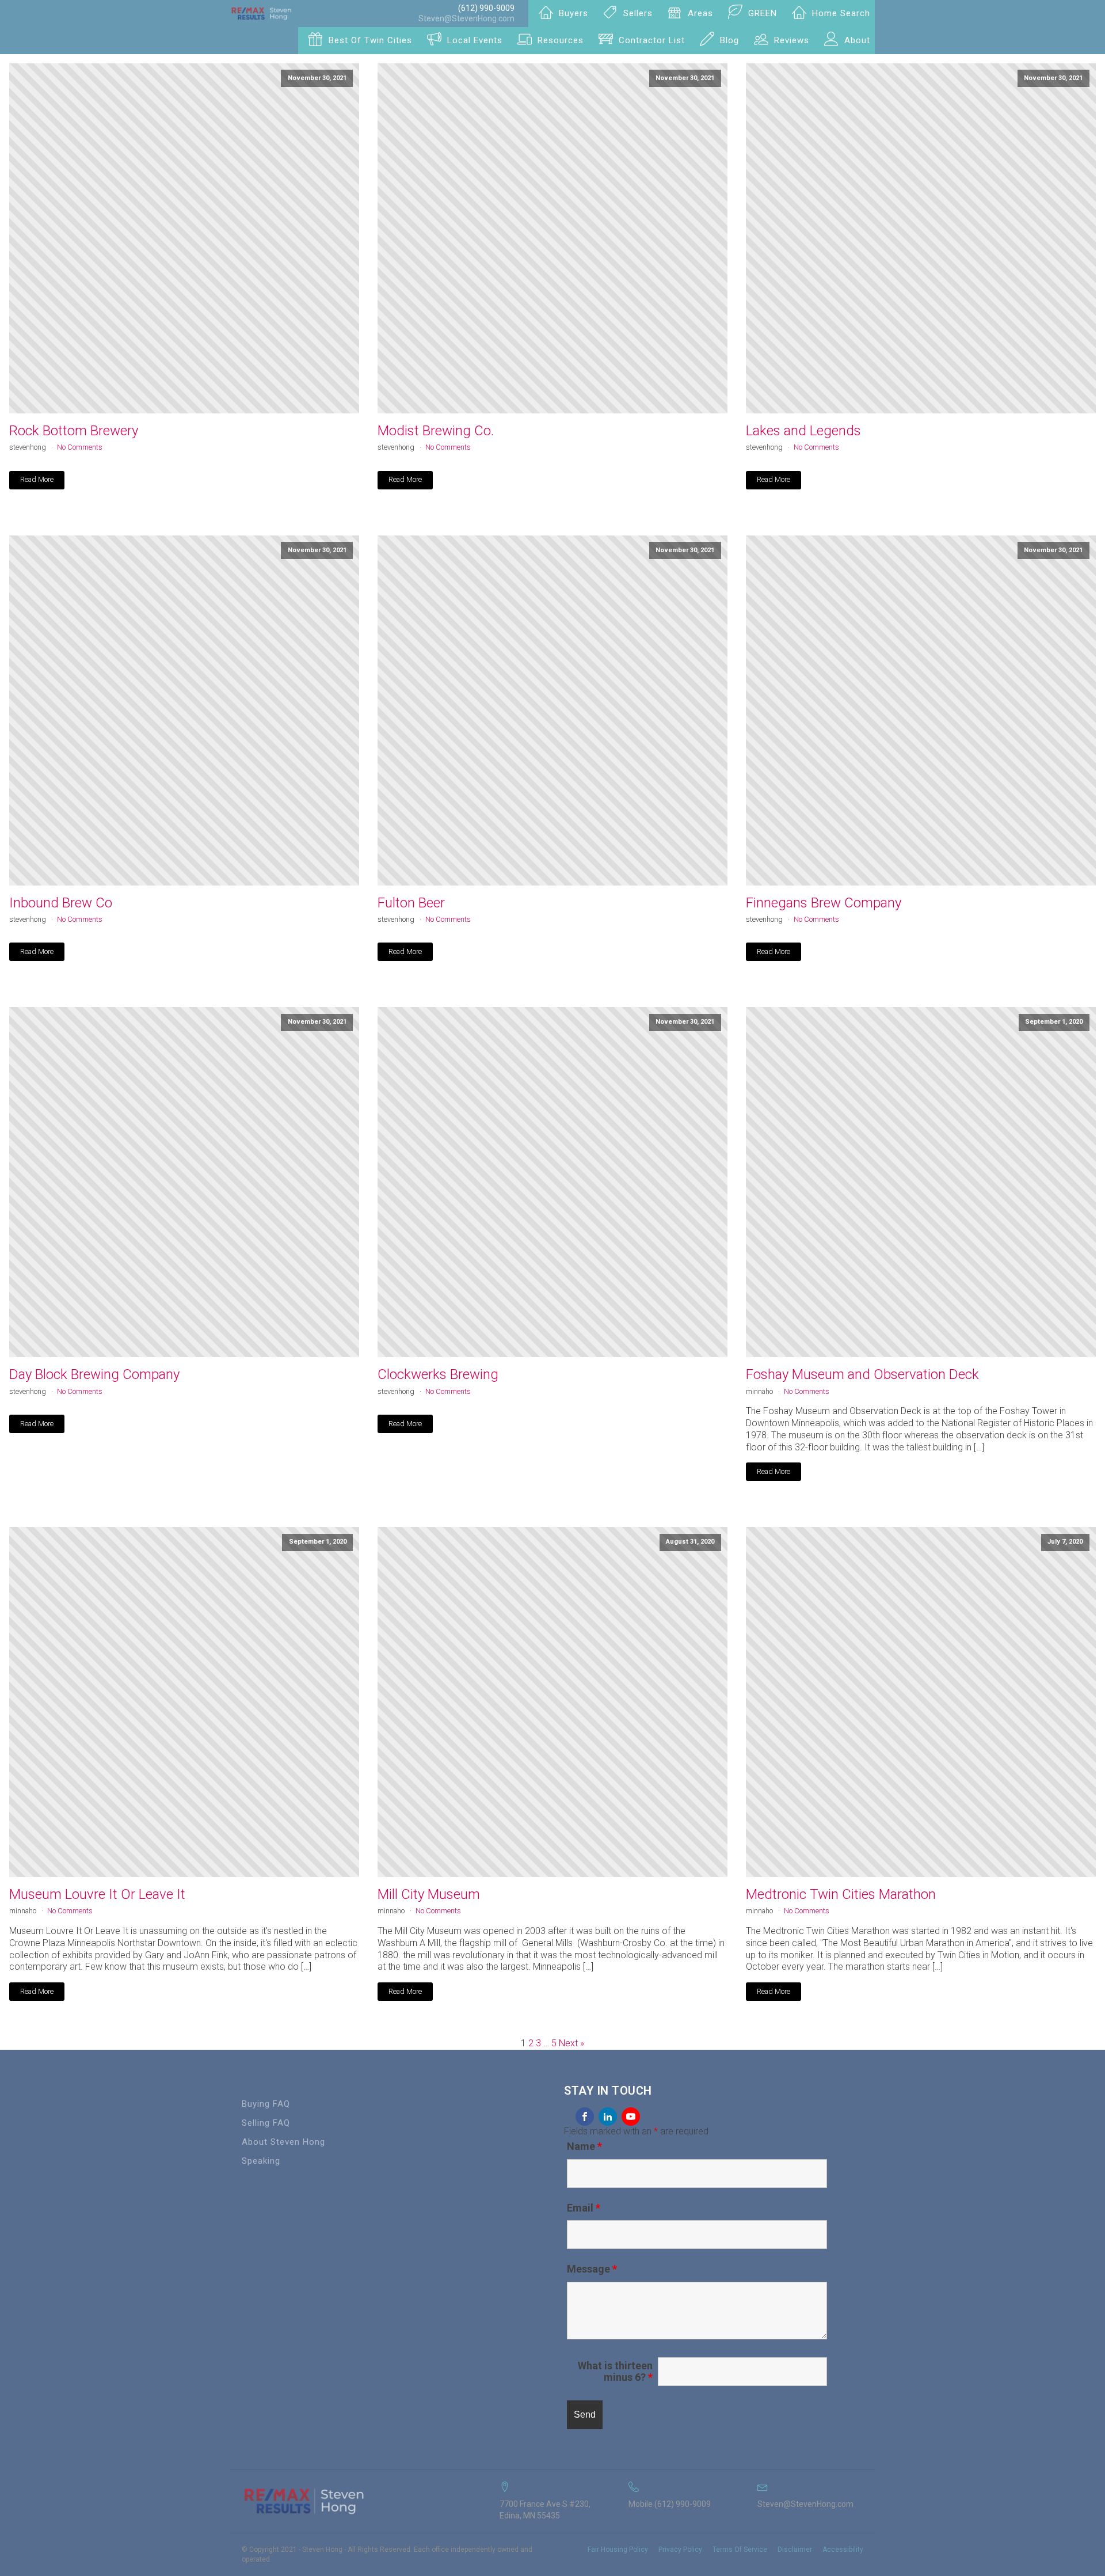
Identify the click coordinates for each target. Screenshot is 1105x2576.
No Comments (80, 447)
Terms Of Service (740, 2550)
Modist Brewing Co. (436, 431)
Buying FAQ (266, 2104)
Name (584, 2146)
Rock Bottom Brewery (74, 431)
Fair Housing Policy (618, 2550)
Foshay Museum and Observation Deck (862, 1374)
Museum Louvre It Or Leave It (97, 1894)
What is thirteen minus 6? (615, 2372)
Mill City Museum (429, 1894)
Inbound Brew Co (61, 903)
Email (584, 2208)
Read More (37, 479)
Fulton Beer (411, 903)
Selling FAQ (266, 2123)
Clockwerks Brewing (438, 1374)
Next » (571, 2043)
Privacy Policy (680, 2550)
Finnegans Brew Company (824, 903)
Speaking (261, 2161)
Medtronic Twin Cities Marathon (841, 1894)
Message (592, 2269)
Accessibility (843, 2550)
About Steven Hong (283, 2142)
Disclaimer (795, 2550)
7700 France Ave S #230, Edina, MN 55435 (545, 2510)
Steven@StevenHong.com (466, 18)
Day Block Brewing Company (94, 1374)
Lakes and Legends (803, 431)
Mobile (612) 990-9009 (670, 2504)
